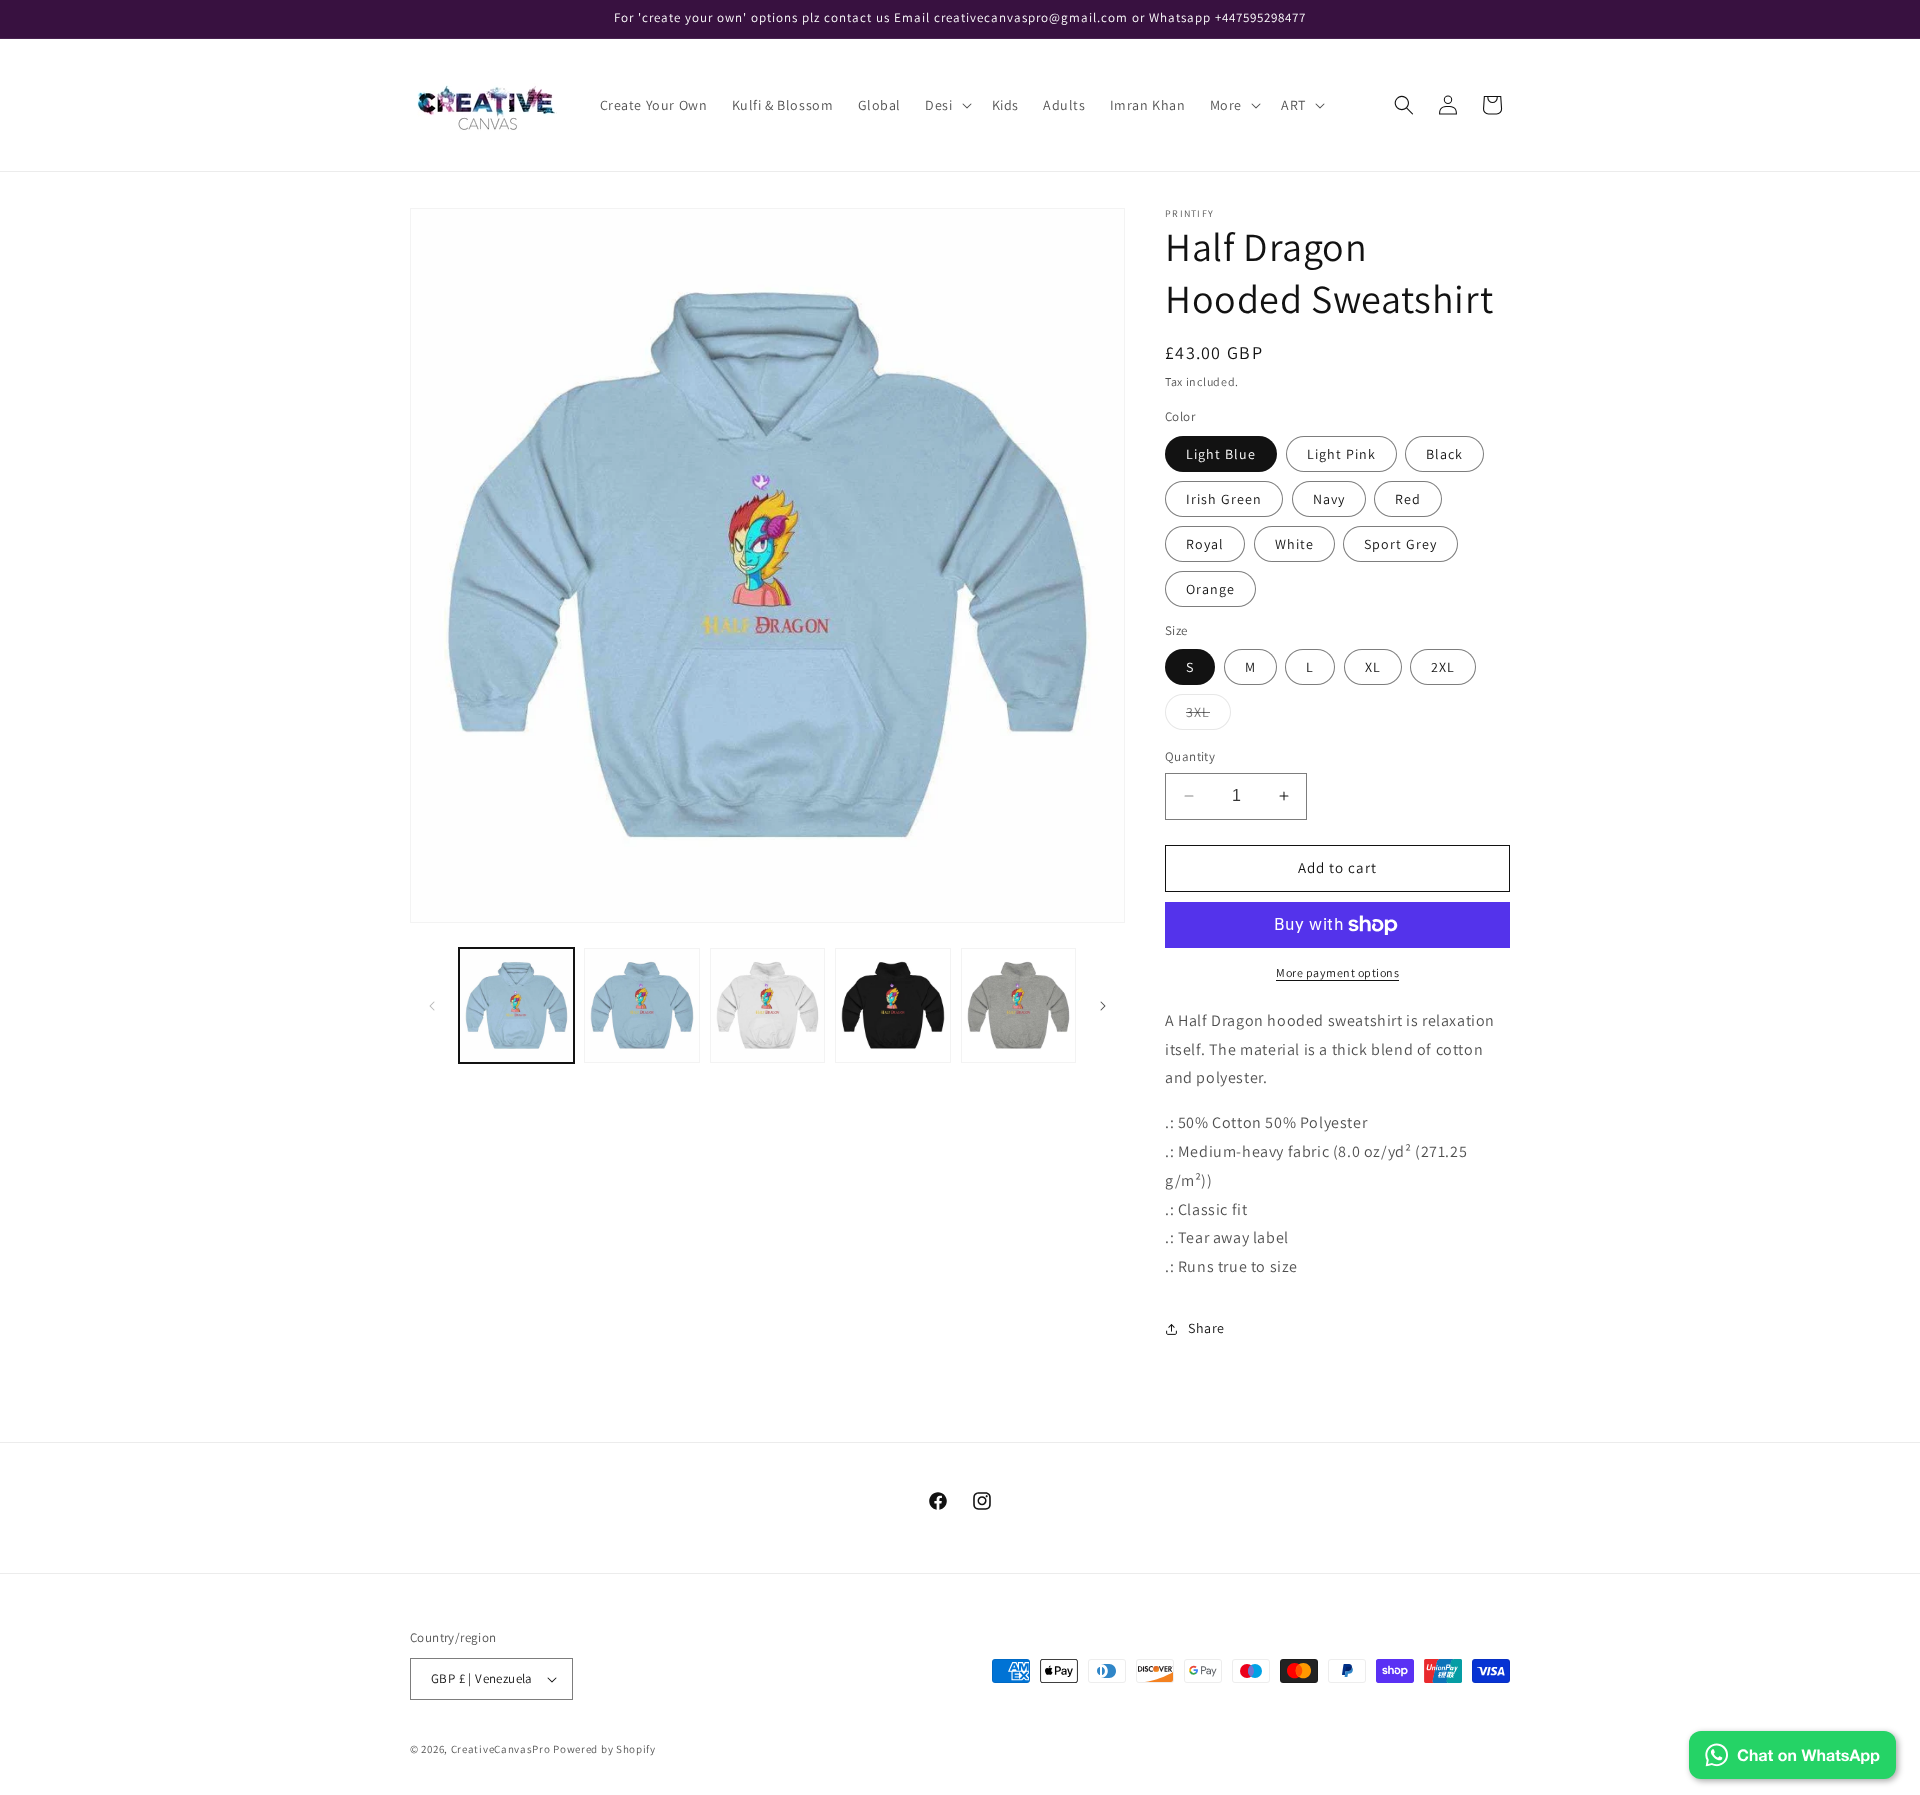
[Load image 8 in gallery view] (1018, 1005)
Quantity (1190, 756)
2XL (1443, 667)
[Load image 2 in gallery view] (641, 1005)
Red (1408, 499)
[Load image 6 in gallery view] (892, 1005)
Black (1444, 454)
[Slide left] (432, 1006)
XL (1373, 667)
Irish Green (1224, 499)
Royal (1205, 544)
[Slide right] (1103, 1006)
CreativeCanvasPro (501, 1749)
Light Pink (1341, 454)
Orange (1210, 589)
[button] (946, 105)
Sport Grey (1400, 544)
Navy (1329, 499)
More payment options (1337, 972)
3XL (1208, 716)
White (1294, 544)
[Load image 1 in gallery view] (516, 1005)
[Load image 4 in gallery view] (767, 1005)
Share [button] (1206, 1328)
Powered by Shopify (604, 1749)
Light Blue (1221, 454)
